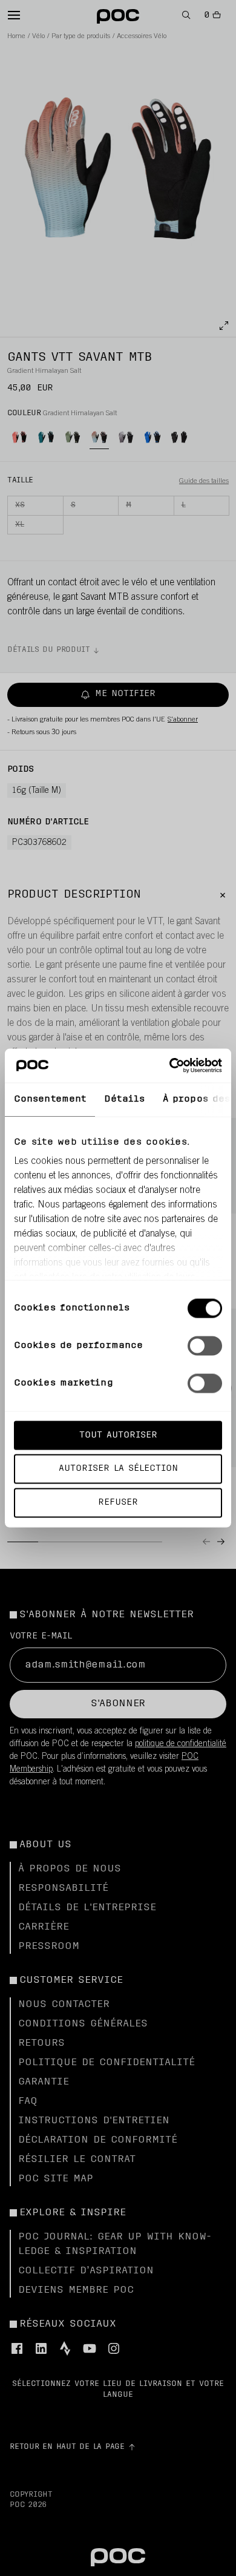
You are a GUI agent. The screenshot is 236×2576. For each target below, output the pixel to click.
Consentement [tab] (50, 1099)
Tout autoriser (118, 1435)
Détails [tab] (124, 1099)
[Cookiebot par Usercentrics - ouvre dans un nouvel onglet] (170, 1066)
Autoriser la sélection (118, 1469)
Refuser (118, 1503)
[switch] (205, 1345)
